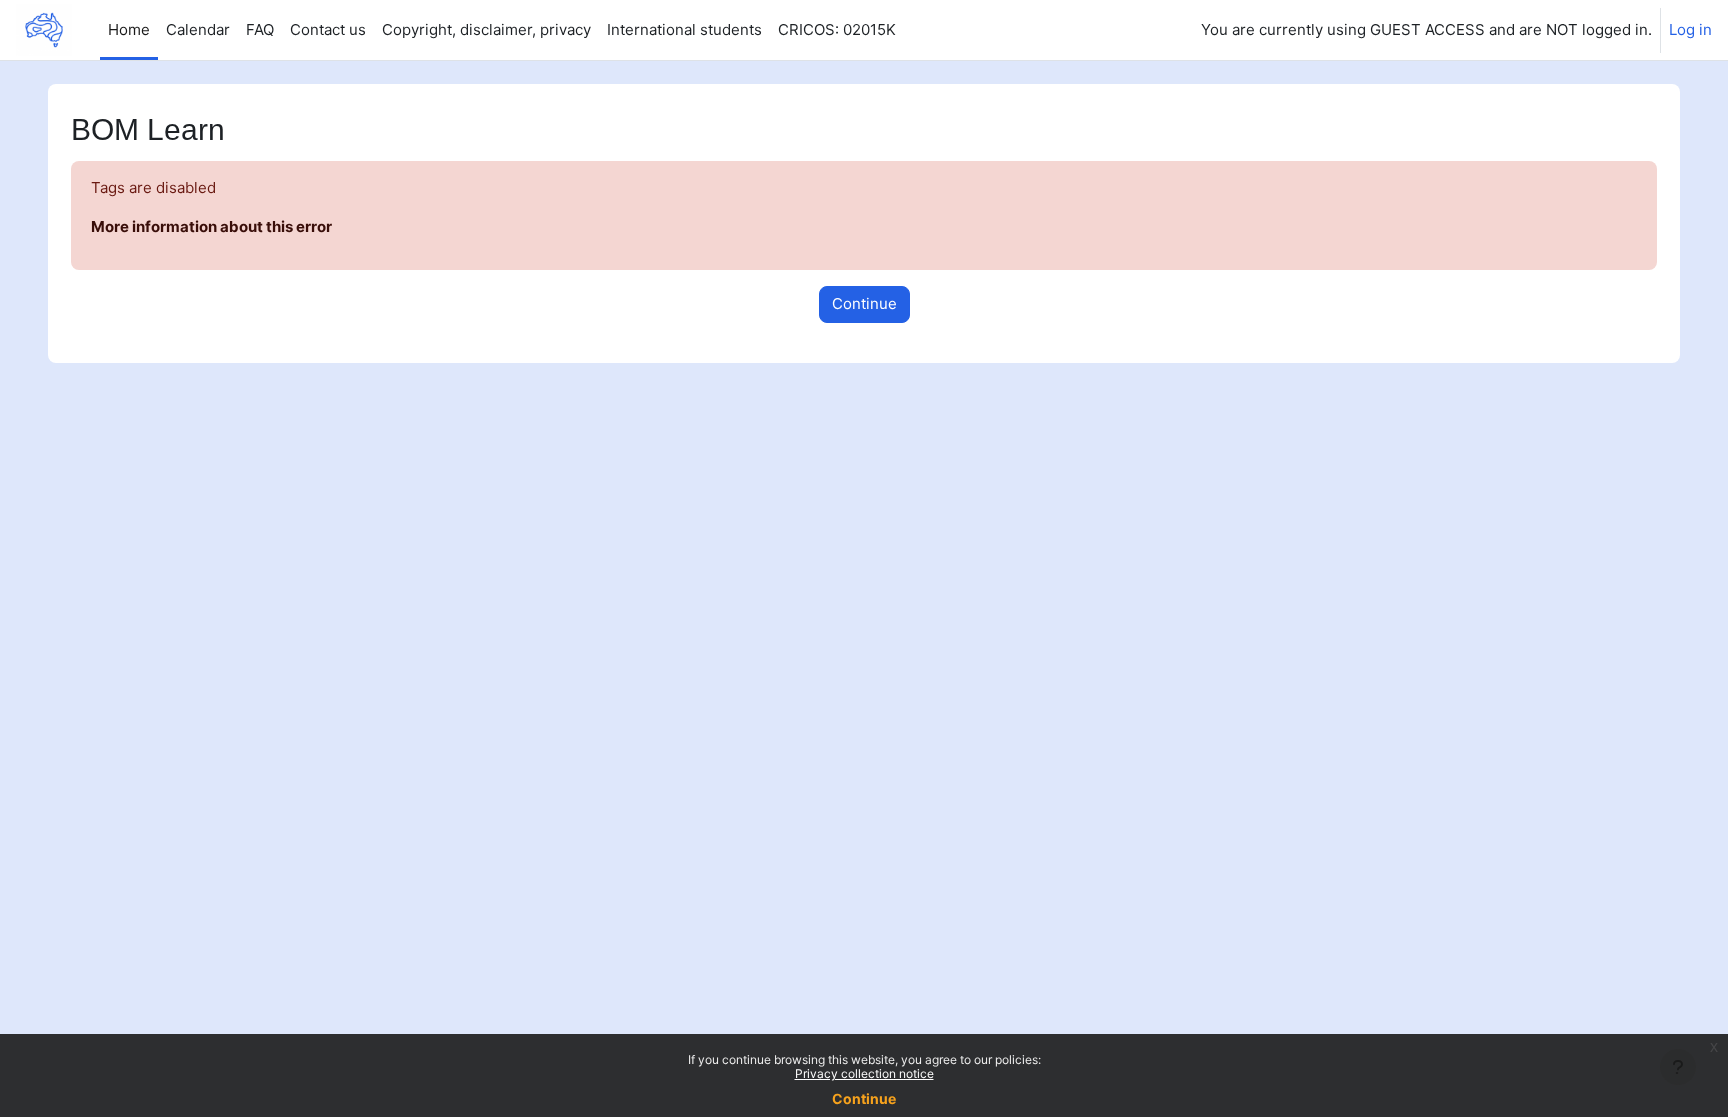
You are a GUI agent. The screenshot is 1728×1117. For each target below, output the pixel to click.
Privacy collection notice (864, 1073)
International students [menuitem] (684, 29)
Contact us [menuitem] (328, 29)
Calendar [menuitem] (198, 29)
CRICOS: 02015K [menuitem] (837, 29)
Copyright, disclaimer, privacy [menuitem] (486, 29)
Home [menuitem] (129, 29)
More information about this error (211, 226)
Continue (864, 1098)
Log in (1690, 29)
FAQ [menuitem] (260, 29)
